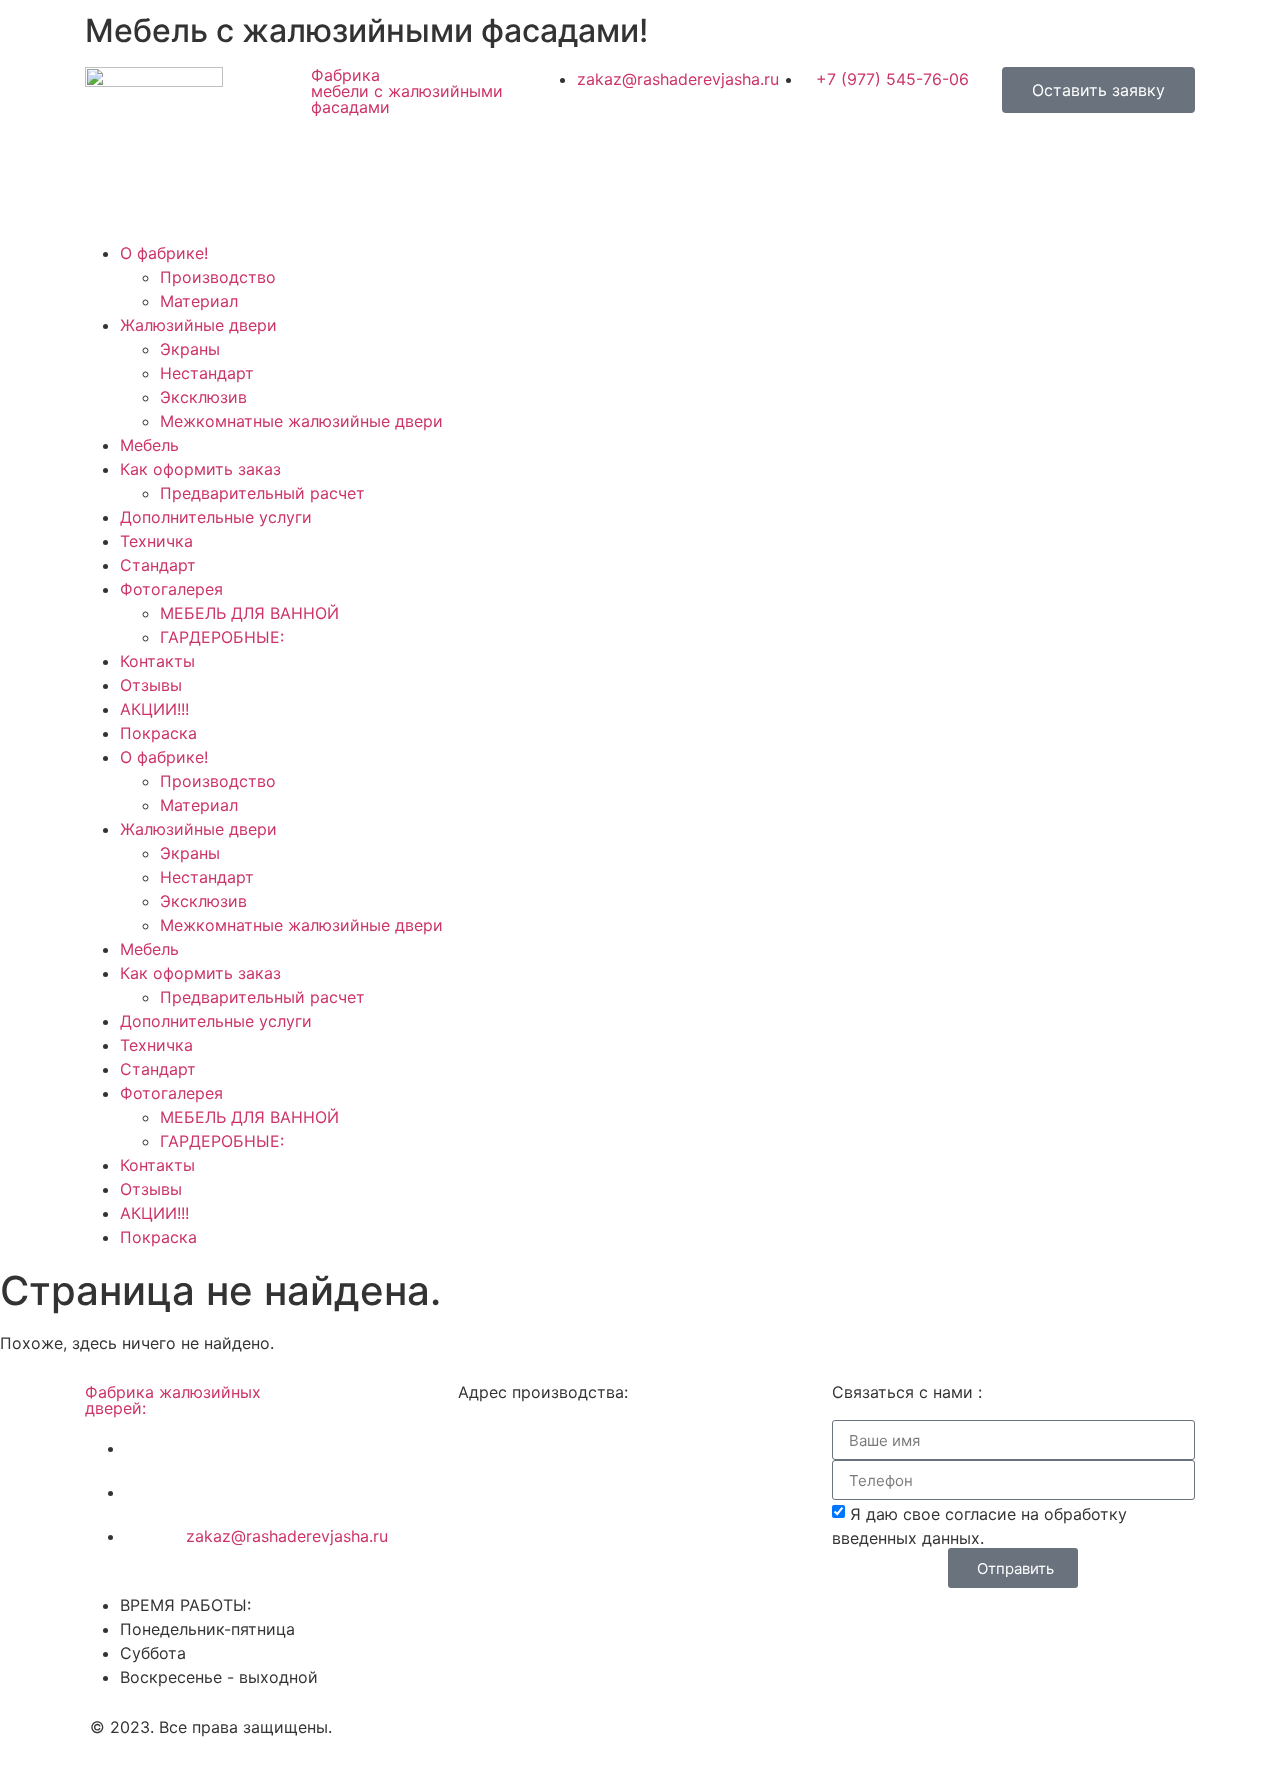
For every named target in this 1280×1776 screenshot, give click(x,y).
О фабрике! (164, 253)
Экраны (190, 349)
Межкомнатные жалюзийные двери (301, 421)
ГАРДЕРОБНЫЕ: (222, 637)
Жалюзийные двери (198, 325)
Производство (218, 277)
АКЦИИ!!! (154, 709)
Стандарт (158, 565)
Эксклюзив (203, 397)
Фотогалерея (171, 589)
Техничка (156, 541)
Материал (199, 301)
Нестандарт (207, 373)
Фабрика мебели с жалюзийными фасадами (407, 91)
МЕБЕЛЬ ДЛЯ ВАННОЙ (249, 613)
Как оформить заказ (200, 469)
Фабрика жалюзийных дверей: (173, 1400)
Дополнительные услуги (216, 517)
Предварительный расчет (262, 493)
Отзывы (151, 685)
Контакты (157, 661)
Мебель (149, 445)
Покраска (158, 733)
